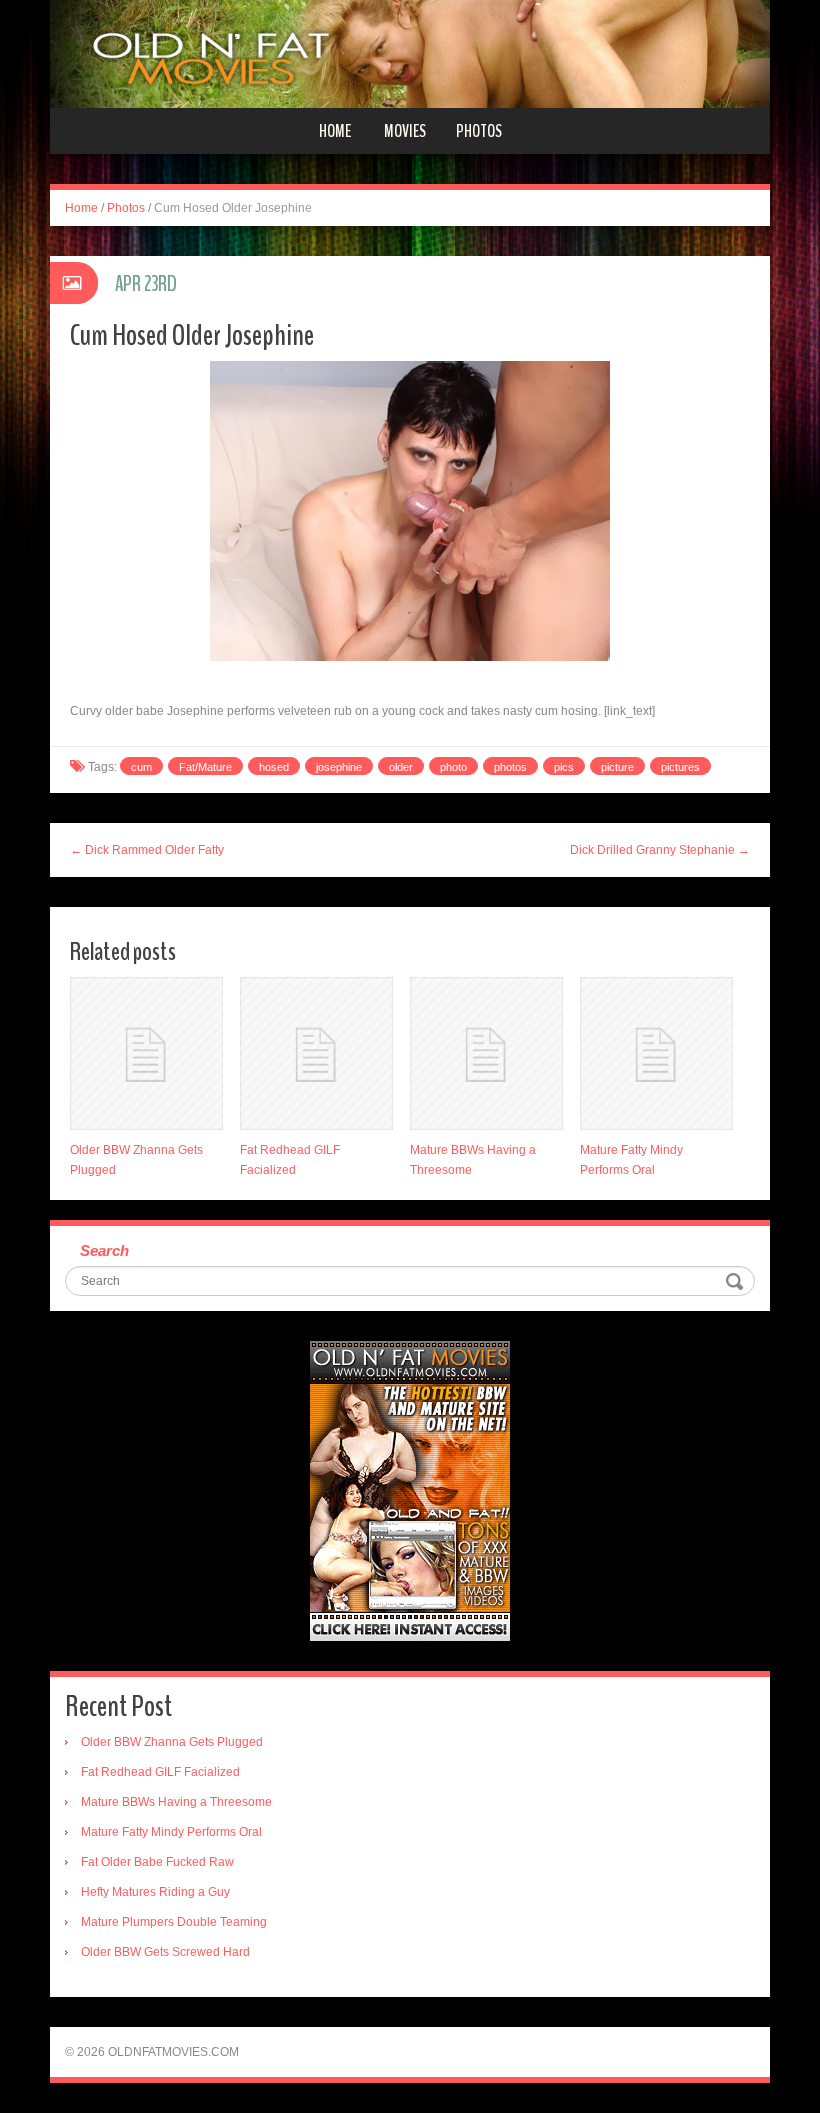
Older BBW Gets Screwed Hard (165, 1952)
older (401, 767)
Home (335, 131)
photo (453, 767)
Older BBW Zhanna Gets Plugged (172, 1742)
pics (564, 767)
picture (617, 767)
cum (141, 767)
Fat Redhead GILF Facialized (160, 1772)
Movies (405, 131)
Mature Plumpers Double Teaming (174, 1922)
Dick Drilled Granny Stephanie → (660, 850)
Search (104, 1250)
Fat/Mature (205, 767)
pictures (680, 767)
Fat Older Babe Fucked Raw (157, 1862)
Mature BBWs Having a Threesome (176, 1802)
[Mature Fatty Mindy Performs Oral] (656, 1053)
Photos (479, 131)
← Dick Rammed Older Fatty (147, 850)
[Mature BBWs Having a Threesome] (486, 1053)
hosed (274, 767)
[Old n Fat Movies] (410, 53)
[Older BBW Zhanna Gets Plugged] (146, 1053)
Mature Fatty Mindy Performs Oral (171, 1832)
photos (510, 767)
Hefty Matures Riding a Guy (155, 1892)
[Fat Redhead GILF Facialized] (316, 1053)
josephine (339, 767)
